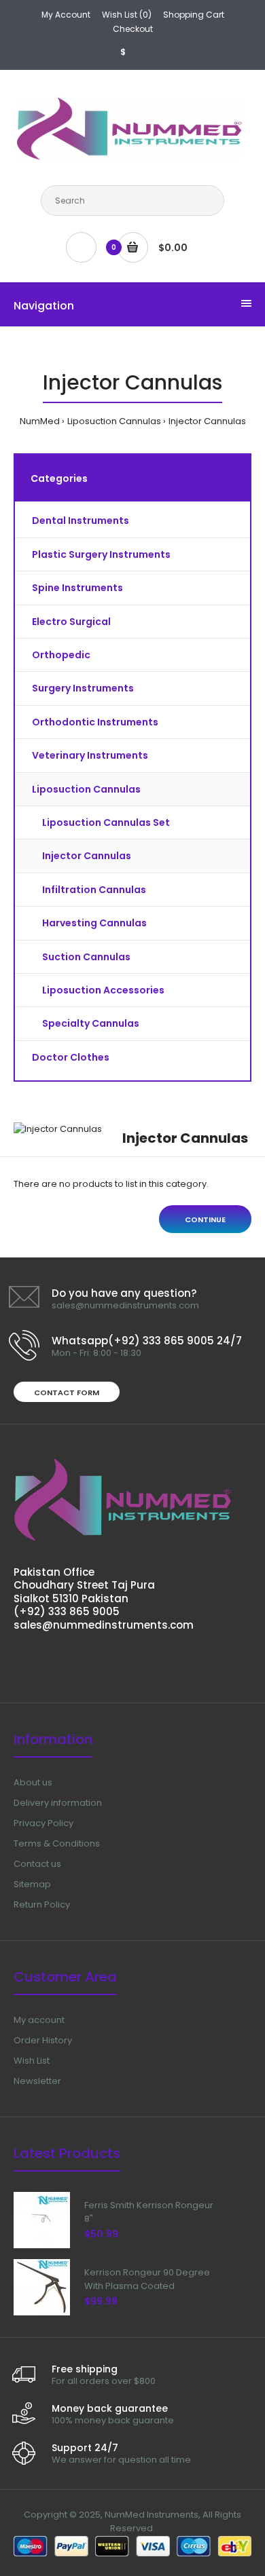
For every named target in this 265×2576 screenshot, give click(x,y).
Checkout (133, 29)
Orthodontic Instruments (95, 722)
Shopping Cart (194, 15)
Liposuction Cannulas (114, 421)
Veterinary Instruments (90, 755)
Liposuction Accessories (103, 990)
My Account (66, 15)
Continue (205, 1219)
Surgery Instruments (83, 688)
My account (39, 2020)
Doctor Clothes (71, 1057)
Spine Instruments (77, 588)
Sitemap (32, 1884)
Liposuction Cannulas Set (106, 822)
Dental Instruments (81, 520)
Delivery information (58, 1803)
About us (33, 1782)
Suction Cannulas (86, 957)
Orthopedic (61, 655)
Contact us (37, 1864)
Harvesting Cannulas (94, 923)
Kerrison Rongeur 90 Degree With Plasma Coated (147, 2279)
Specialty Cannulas (91, 1023)
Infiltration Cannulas (94, 890)
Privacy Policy (43, 1823)
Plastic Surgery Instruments (101, 554)
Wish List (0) (127, 15)
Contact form (67, 1393)
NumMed (40, 421)
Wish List (32, 2061)
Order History (43, 2040)
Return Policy (42, 1905)
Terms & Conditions (57, 1843)
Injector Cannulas (207, 421)
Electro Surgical (71, 622)
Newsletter (37, 2081)
